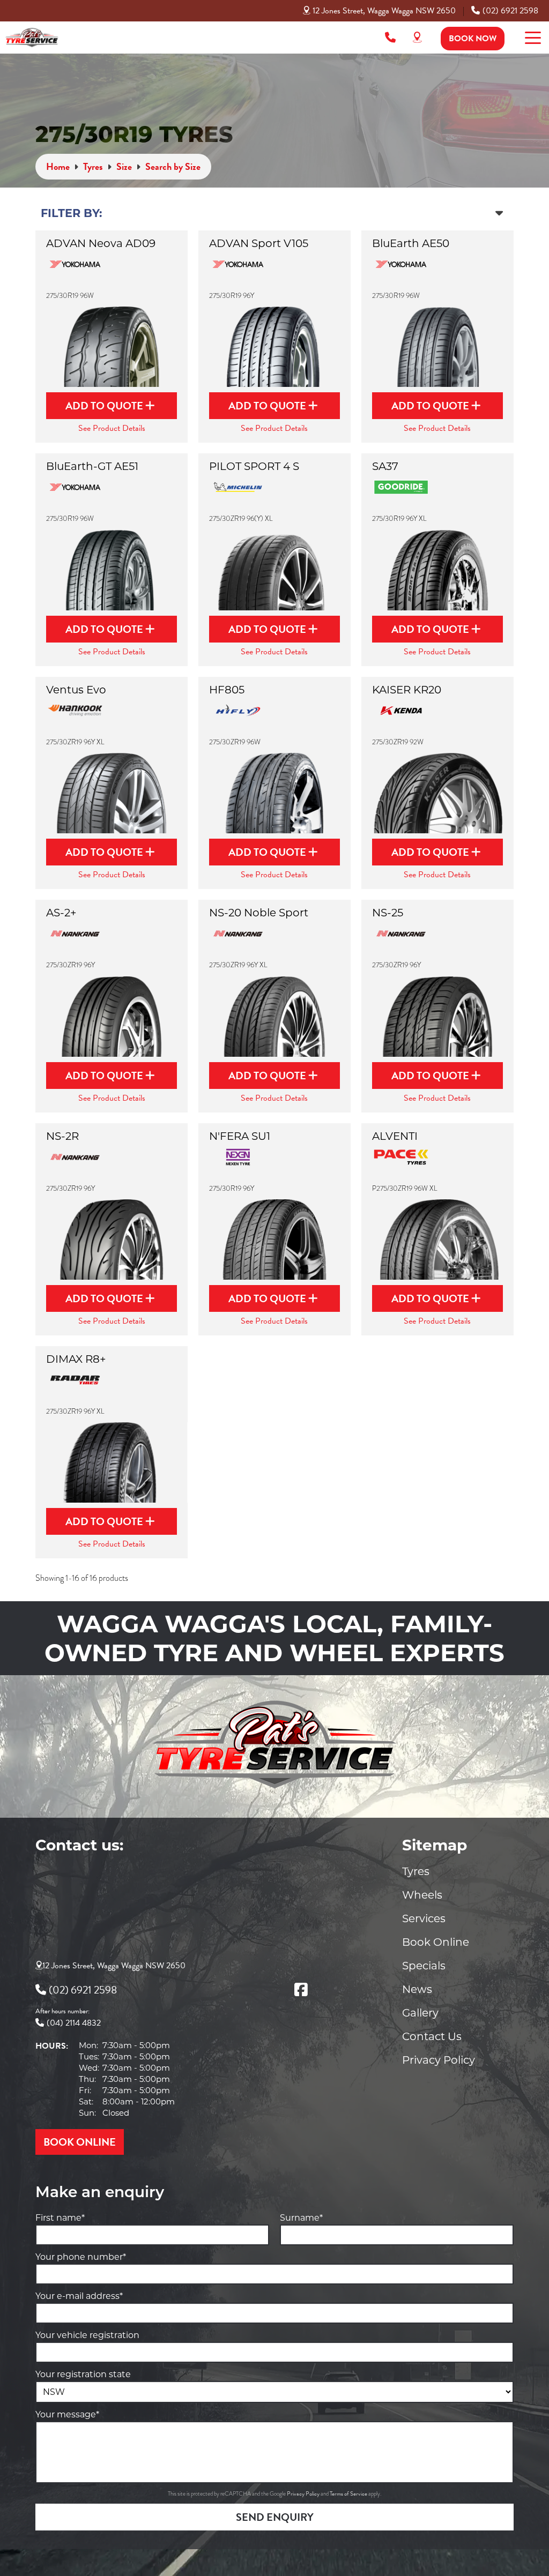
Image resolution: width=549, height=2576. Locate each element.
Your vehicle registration (87, 2335)
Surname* (301, 2218)
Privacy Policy (439, 2060)
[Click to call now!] (390, 38)
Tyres (416, 1871)
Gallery (420, 2013)
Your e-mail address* (79, 2296)
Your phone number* (81, 2257)
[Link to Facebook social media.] (301, 1990)
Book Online (436, 1942)
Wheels (422, 1895)
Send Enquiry (275, 2517)
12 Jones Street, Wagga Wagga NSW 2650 (384, 11)
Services (424, 1918)
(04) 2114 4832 (74, 2023)
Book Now (473, 39)
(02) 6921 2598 (510, 11)
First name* (60, 2218)
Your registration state (83, 2374)
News (417, 1989)
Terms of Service (349, 2494)
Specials (424, 1966)
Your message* (67, 2414)
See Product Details (112, 428)
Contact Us (432, 2036)
